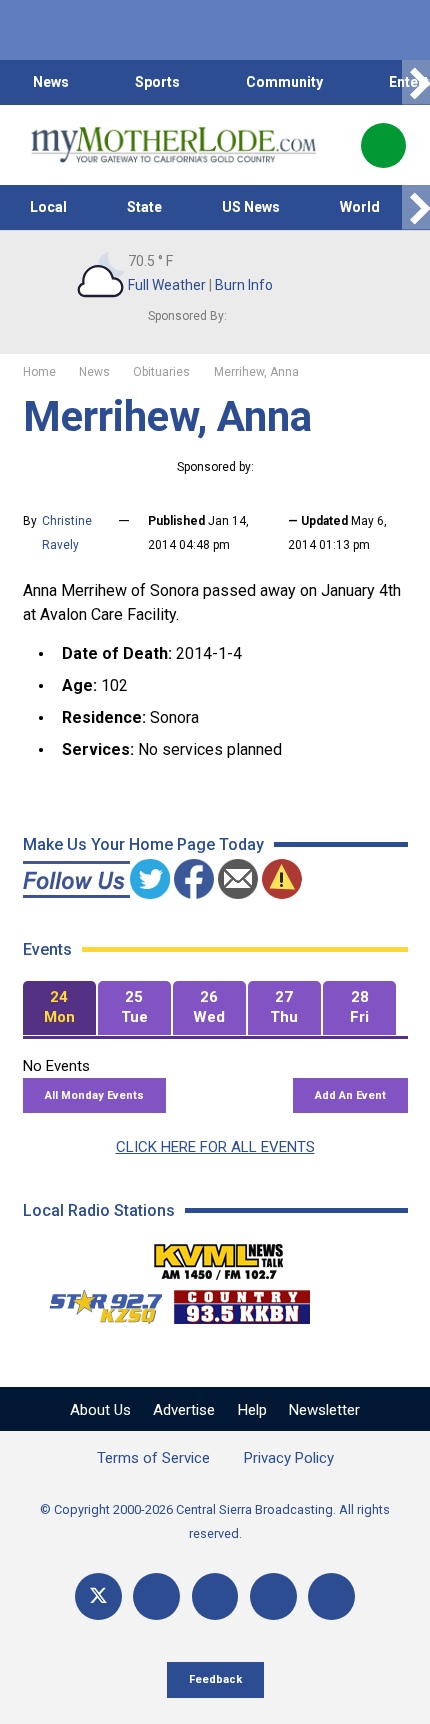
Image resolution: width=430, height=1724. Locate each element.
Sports (157, 82)
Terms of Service (153, 1458)
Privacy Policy (289, 1458)
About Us (100, 1410)
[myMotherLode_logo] (173, 145)
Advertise (184, 1410)
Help (252, 1410)
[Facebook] (156, 1596)
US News (251, 207)
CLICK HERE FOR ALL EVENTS (215, 1147)
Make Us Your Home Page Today (143, 844)
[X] (98, 1596)
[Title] (331, 1596)
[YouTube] (215, 1596)
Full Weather (167, 285)
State (144, 207)
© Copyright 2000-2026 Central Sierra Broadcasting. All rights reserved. (215, 1521)
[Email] (273, 1596)
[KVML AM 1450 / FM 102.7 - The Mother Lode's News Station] (219, 1256)
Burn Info (244, 285)
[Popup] (383, 145)
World (360, 207)
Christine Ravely (67, 533)
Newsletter (324, 1410)
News (51, 82)
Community (284, 82)
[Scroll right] (416, 82)
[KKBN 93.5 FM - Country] (241, 1302)
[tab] (59, 1008)
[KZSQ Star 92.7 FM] (97, 1302)
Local (48, 207)
